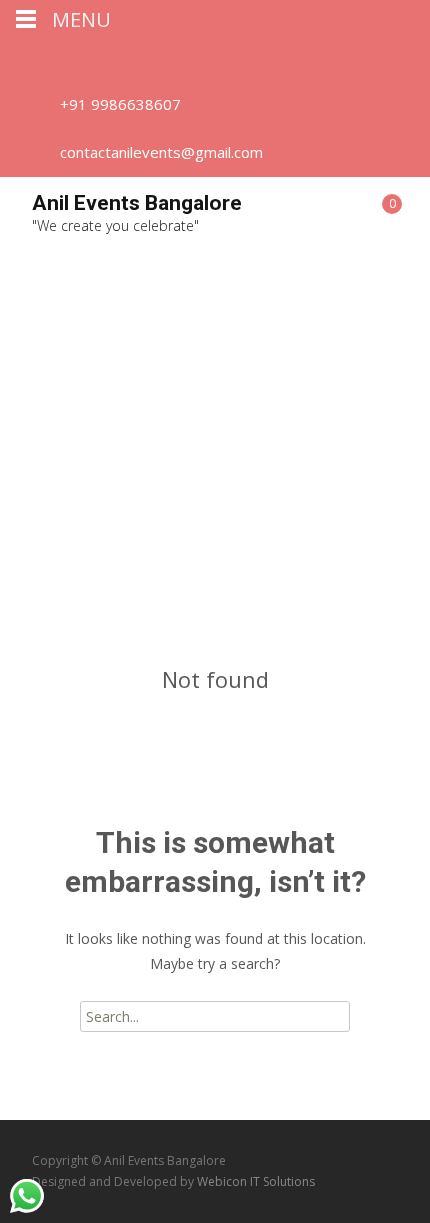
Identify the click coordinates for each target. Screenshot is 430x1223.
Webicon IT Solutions (256, 1181)
